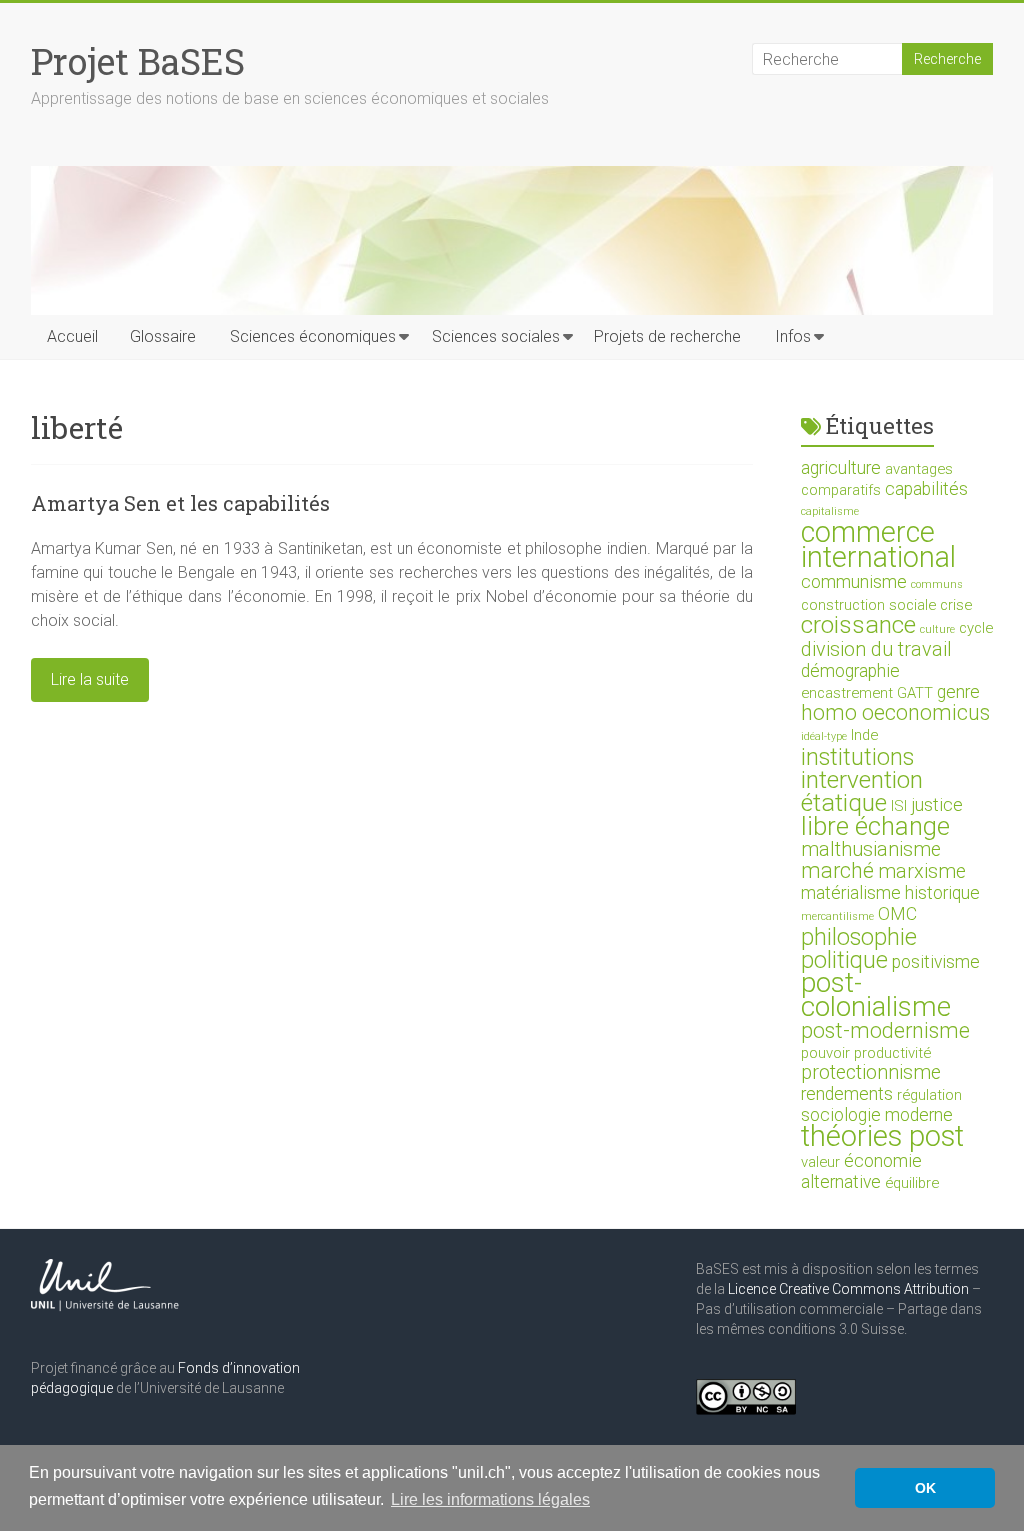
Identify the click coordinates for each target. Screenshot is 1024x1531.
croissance (858, 624)
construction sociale (868, 605)
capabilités (926, 489)
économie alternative (861, 1171)
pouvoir (825, 1053)
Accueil (72, 336)
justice (937, 805)
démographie (850, 671)
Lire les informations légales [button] (490, 1499)
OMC (897, 914)
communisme (854, 582)
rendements (847, 1094)
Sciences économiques (313, 336)
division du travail (876, 649)
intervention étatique (862, 791)
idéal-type (824, 736)
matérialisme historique (890, 893)
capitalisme (830, 511)
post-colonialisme (876, 994)
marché (837, 870)
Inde (864, 735)
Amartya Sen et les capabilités (180, 503)
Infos (793, 336)
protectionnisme (871, 1072)
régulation (929, 1095)
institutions (857, 757)
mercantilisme (837, 916)
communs (937, 584)
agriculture (841, 468)
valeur (820, 1162)
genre (958, 692)
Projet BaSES (138, 61)
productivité (892, 1053)
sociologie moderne (877, 1115)
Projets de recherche (667, 336)
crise (956, 605)
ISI (899, 806)
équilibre (912, 1183)
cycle (976, 628)
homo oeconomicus (895, 712)
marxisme (922, 871)
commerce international (878, 544)
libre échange (875, 826)
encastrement (847, 693)
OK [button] (925, 1488)
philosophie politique (859, 948)
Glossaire (163, 336)
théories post (882, 1136)
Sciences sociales (496, 336)
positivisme (936, 962)
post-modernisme (885, 1030)
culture (937, 629)
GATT (915, 693)
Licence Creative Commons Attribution (848, 1289)
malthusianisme (871, 849)
